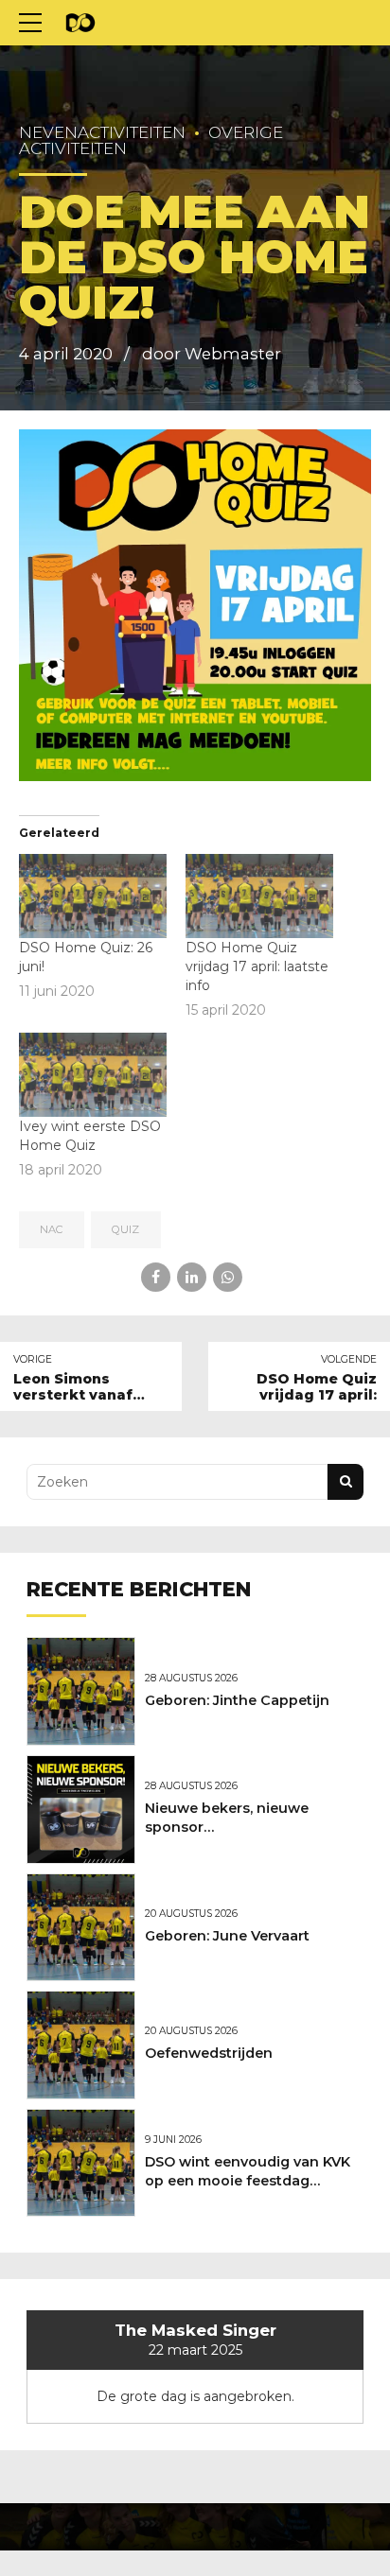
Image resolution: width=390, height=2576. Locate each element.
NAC (51, 1229)
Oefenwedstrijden (209, 2053)
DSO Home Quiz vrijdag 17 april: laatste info (257, 966)
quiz (125, 1229)
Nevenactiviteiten (102, 132)
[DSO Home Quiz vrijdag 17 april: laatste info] (259, 896)
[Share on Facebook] (156, 1277)
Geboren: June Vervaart (227, 1936)
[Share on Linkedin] (192, 1277)
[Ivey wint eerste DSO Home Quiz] (93, 1075)
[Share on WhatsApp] (228, 1277)
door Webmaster (212, 354)
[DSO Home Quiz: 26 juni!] (93, 896)
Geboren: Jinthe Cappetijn (237, 1700)
